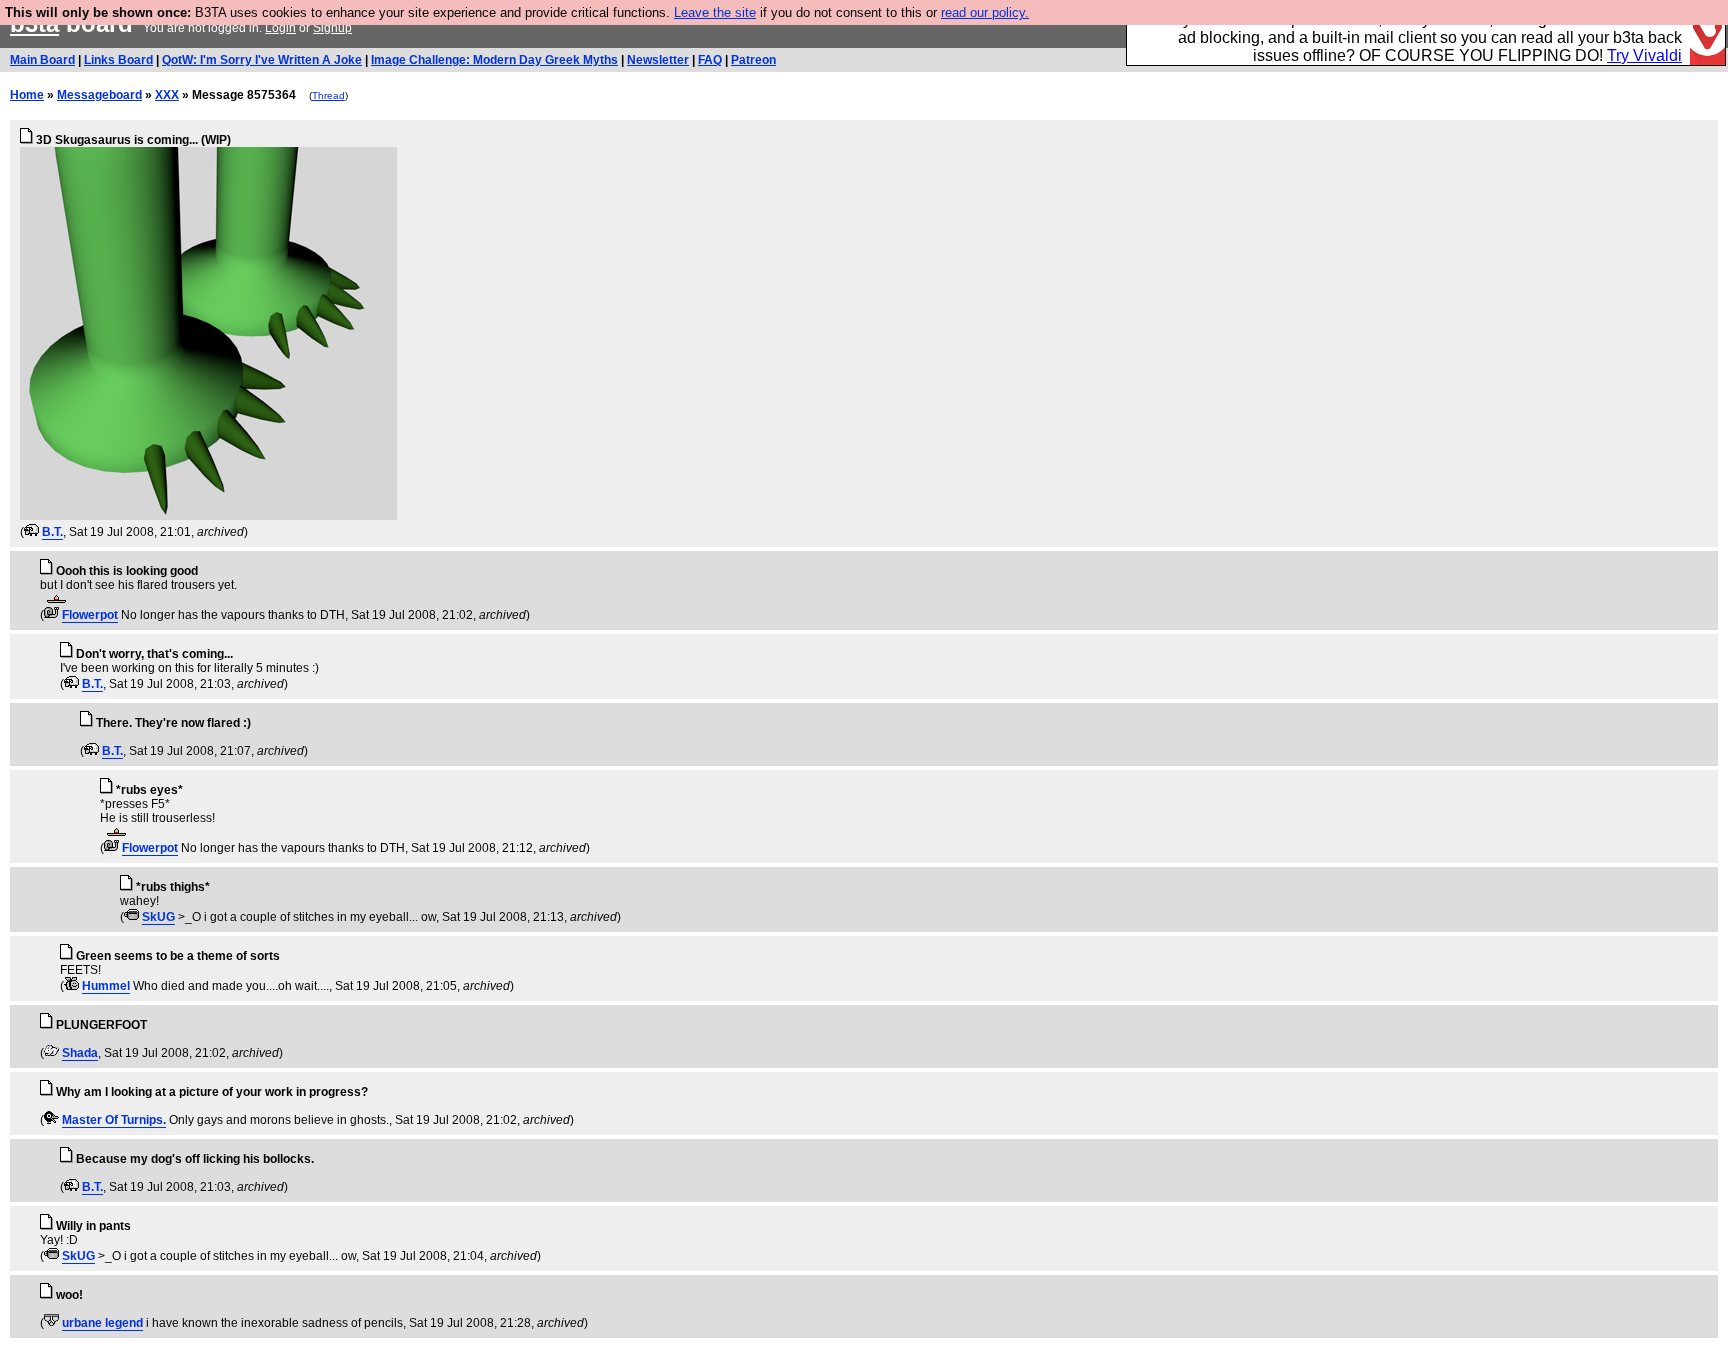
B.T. (52, 532)
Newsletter (658, 60)
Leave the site (715, 12)
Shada (80, 1053)
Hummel (106, 986)
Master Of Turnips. (114, 1120)
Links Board (118, 60)
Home (27, 95)
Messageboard (99, 95)
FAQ (710, 60)
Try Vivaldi (1644, 55)
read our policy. (985, 12)
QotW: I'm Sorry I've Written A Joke (262, 60)
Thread (328, 95)
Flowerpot (90, 615)
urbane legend (102, 1323)
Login (280, 28)
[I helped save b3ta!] (31, 532)
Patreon (753, 60)
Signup (332, 28)
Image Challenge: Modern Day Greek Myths (494, 60)
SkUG (158, 917)
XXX (167, 95)
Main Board (42, 60)
